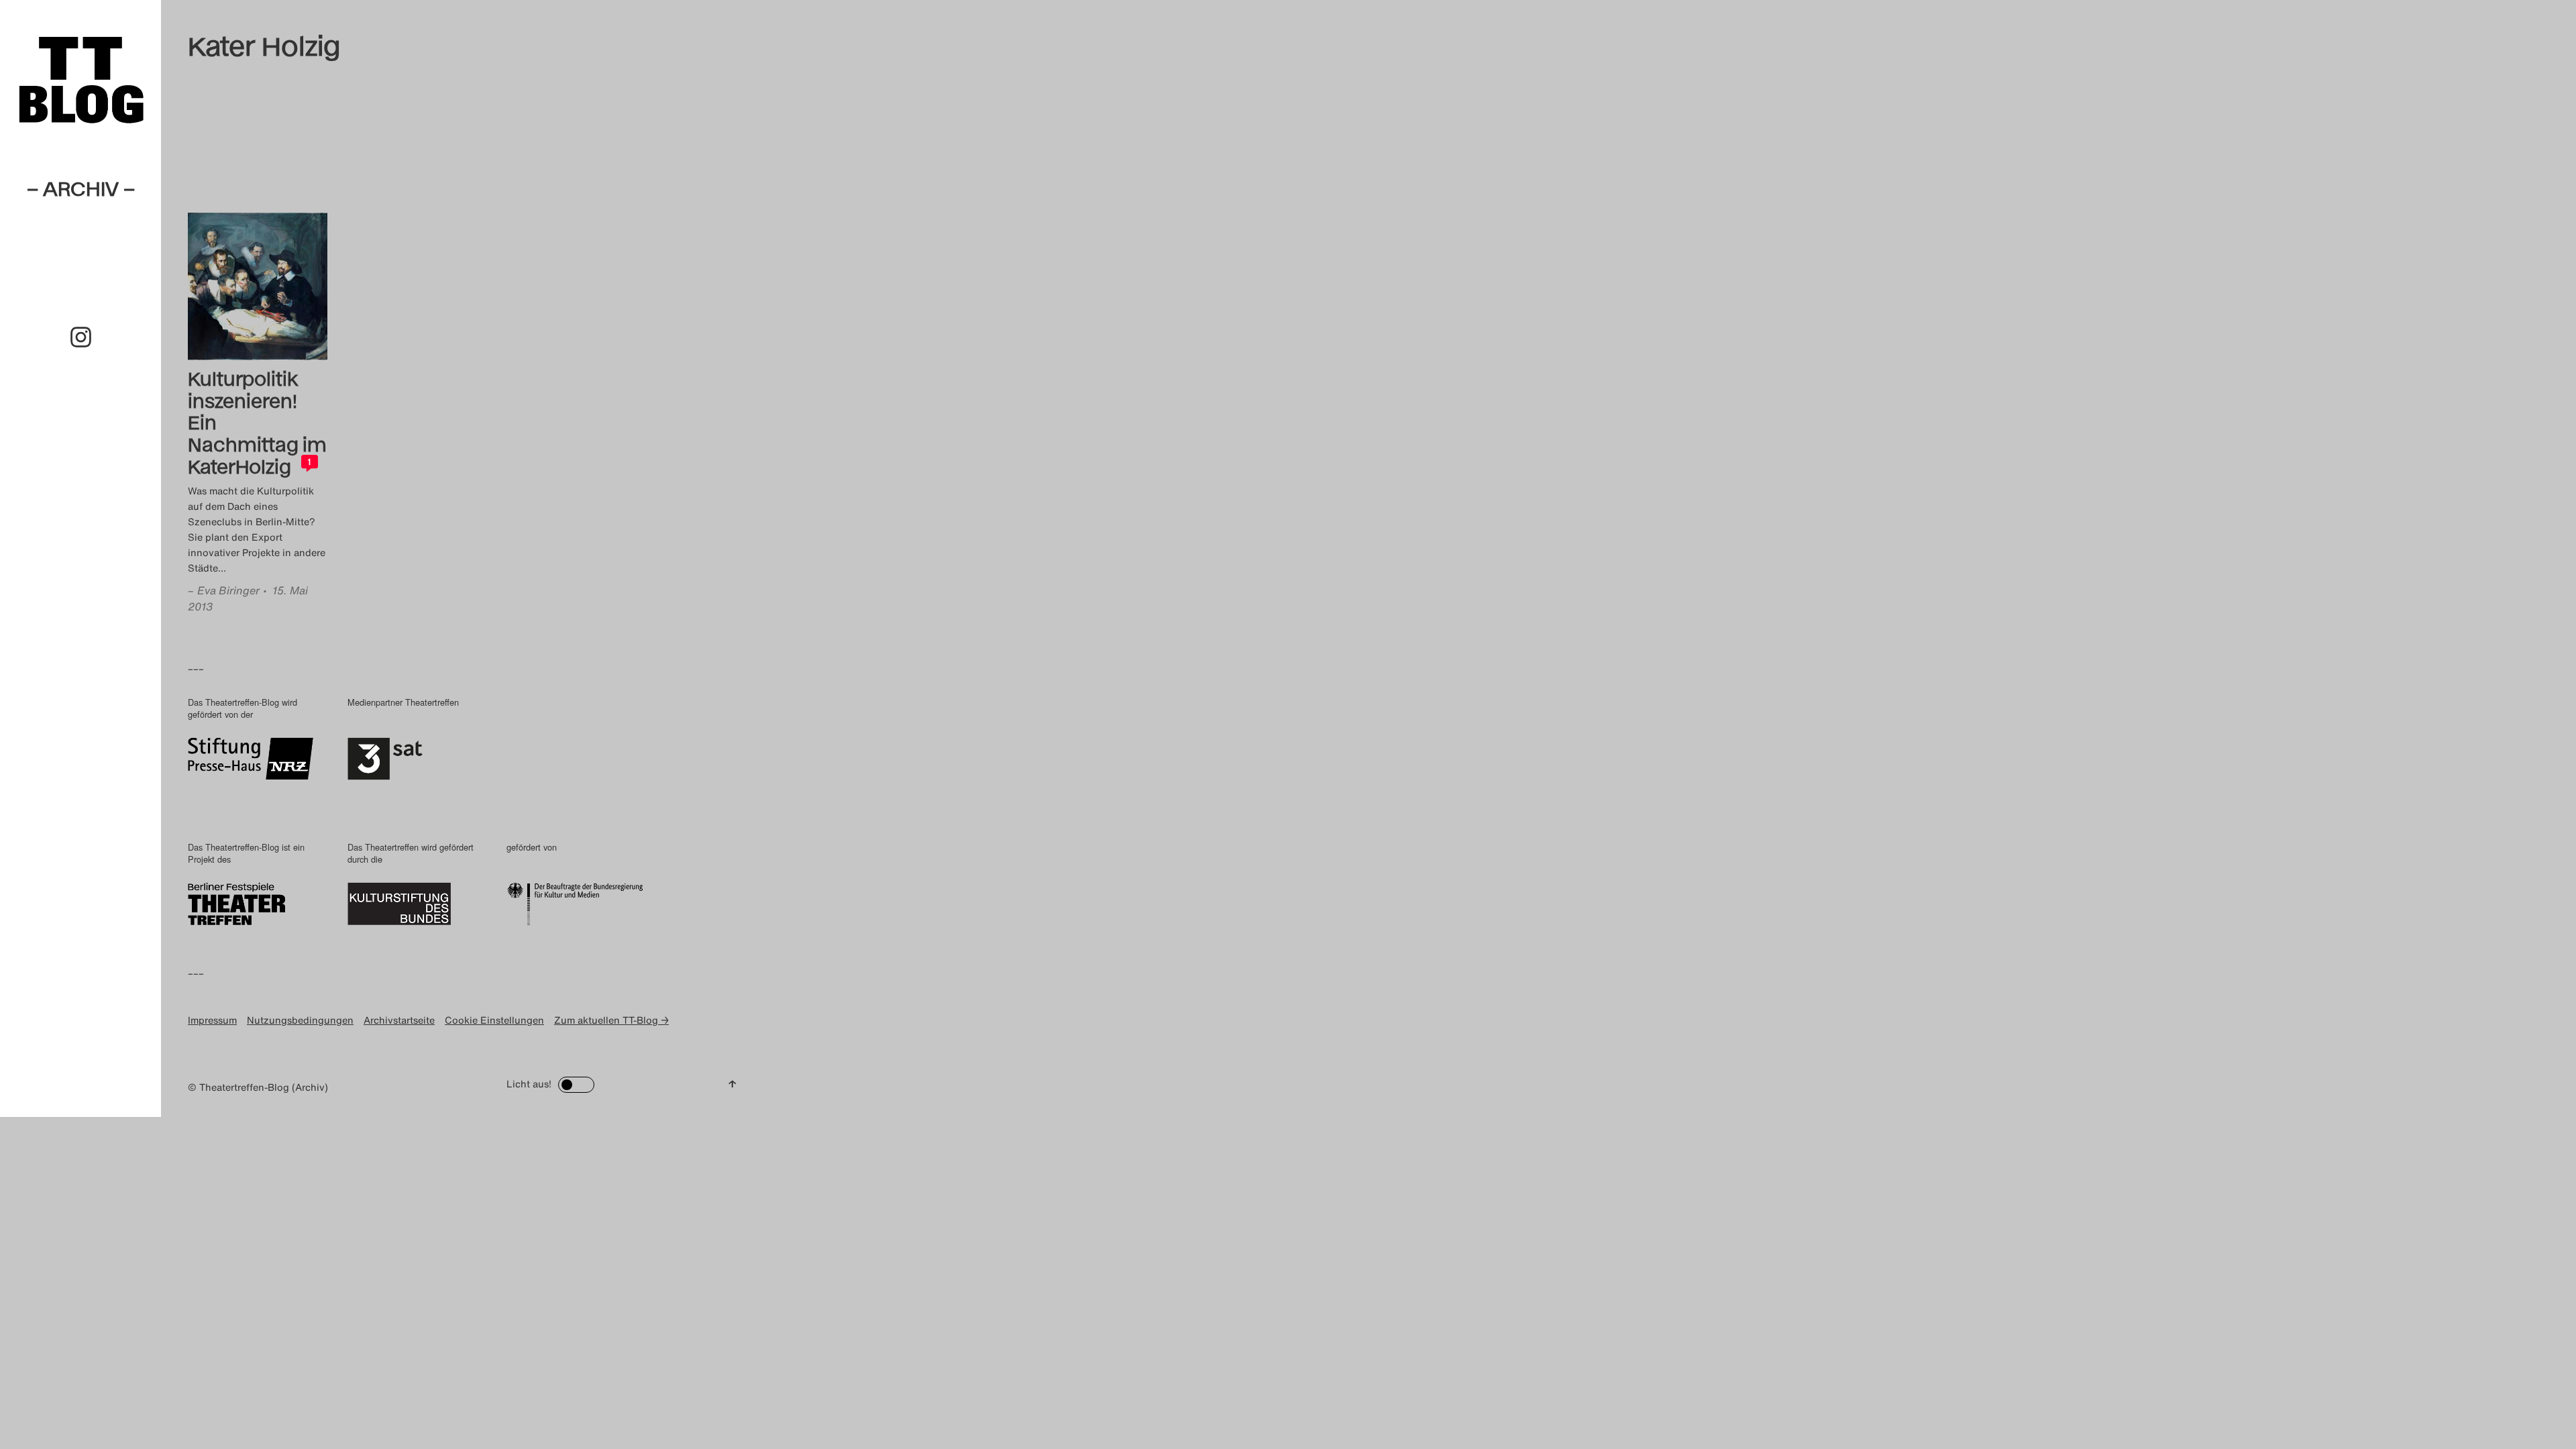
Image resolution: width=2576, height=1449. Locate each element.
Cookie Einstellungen (494, 1020)
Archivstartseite (399, 1020)
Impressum (212, 1020)
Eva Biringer (228, 590)
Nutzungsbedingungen (300, 1020)
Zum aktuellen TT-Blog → (611, 1020)
